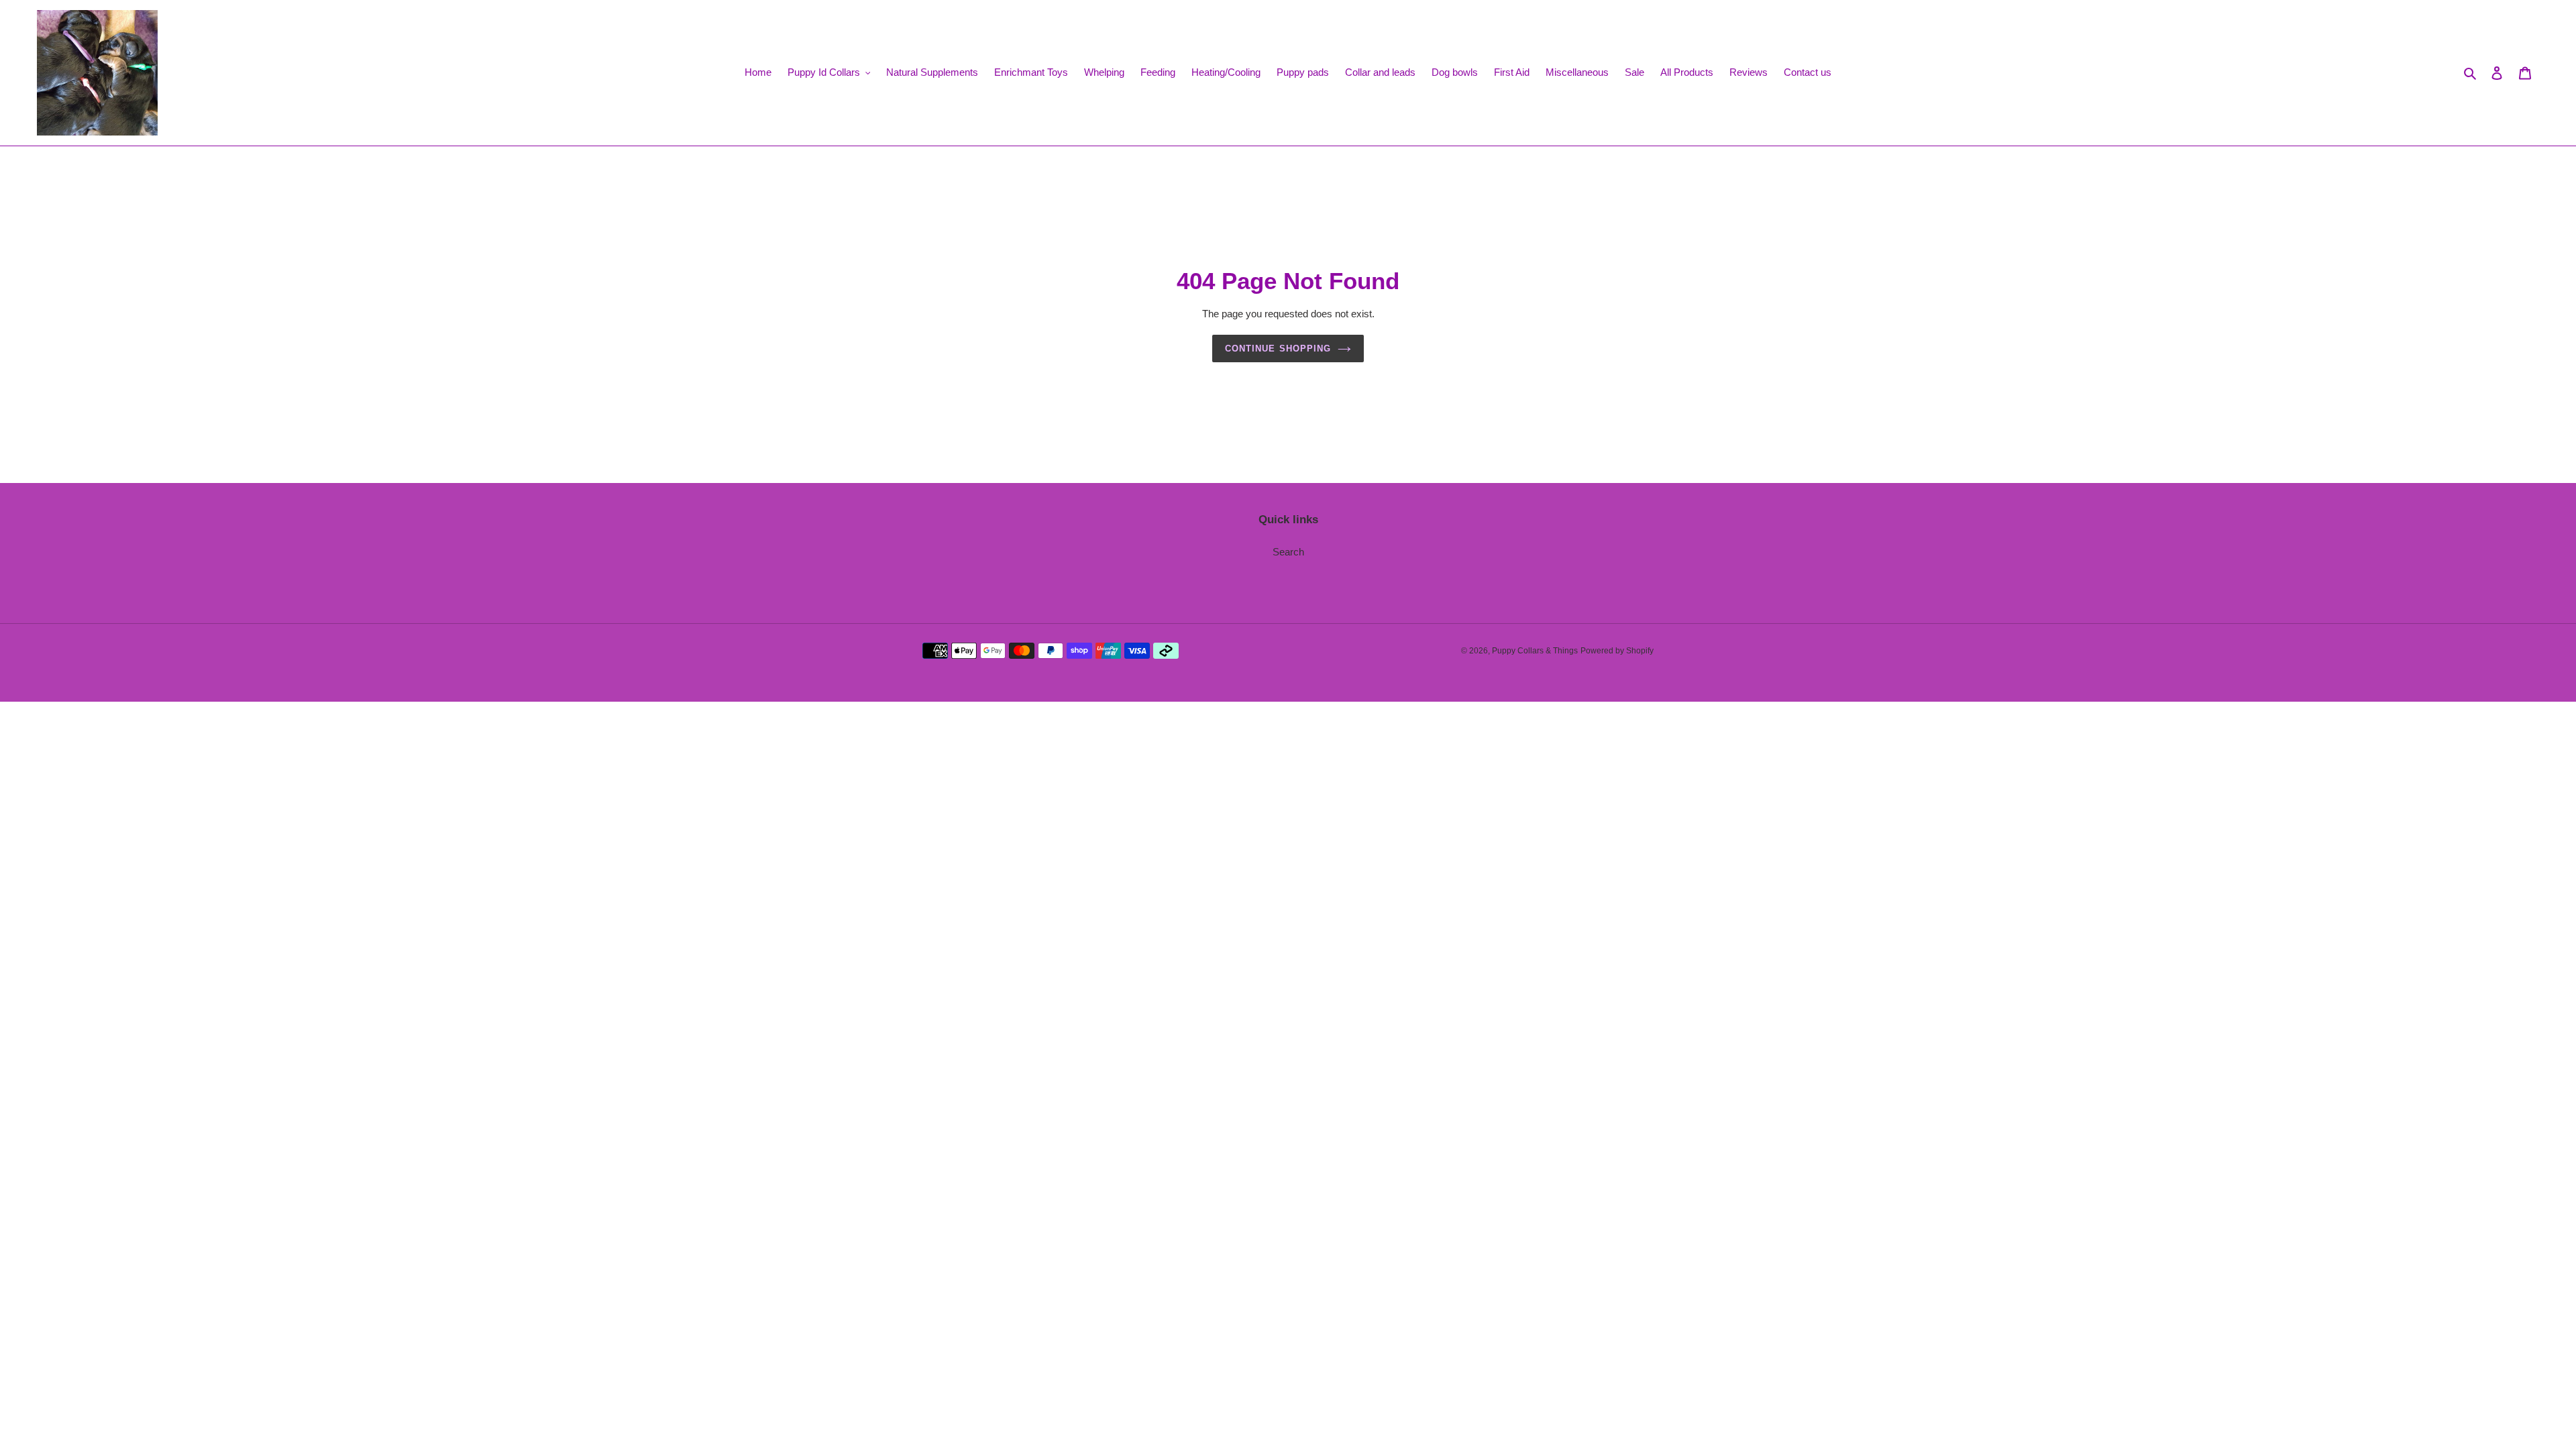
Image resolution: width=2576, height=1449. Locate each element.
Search (1288, 552)
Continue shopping (1278, 348)
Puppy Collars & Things (1535, 651)
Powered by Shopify (1617, 651)
